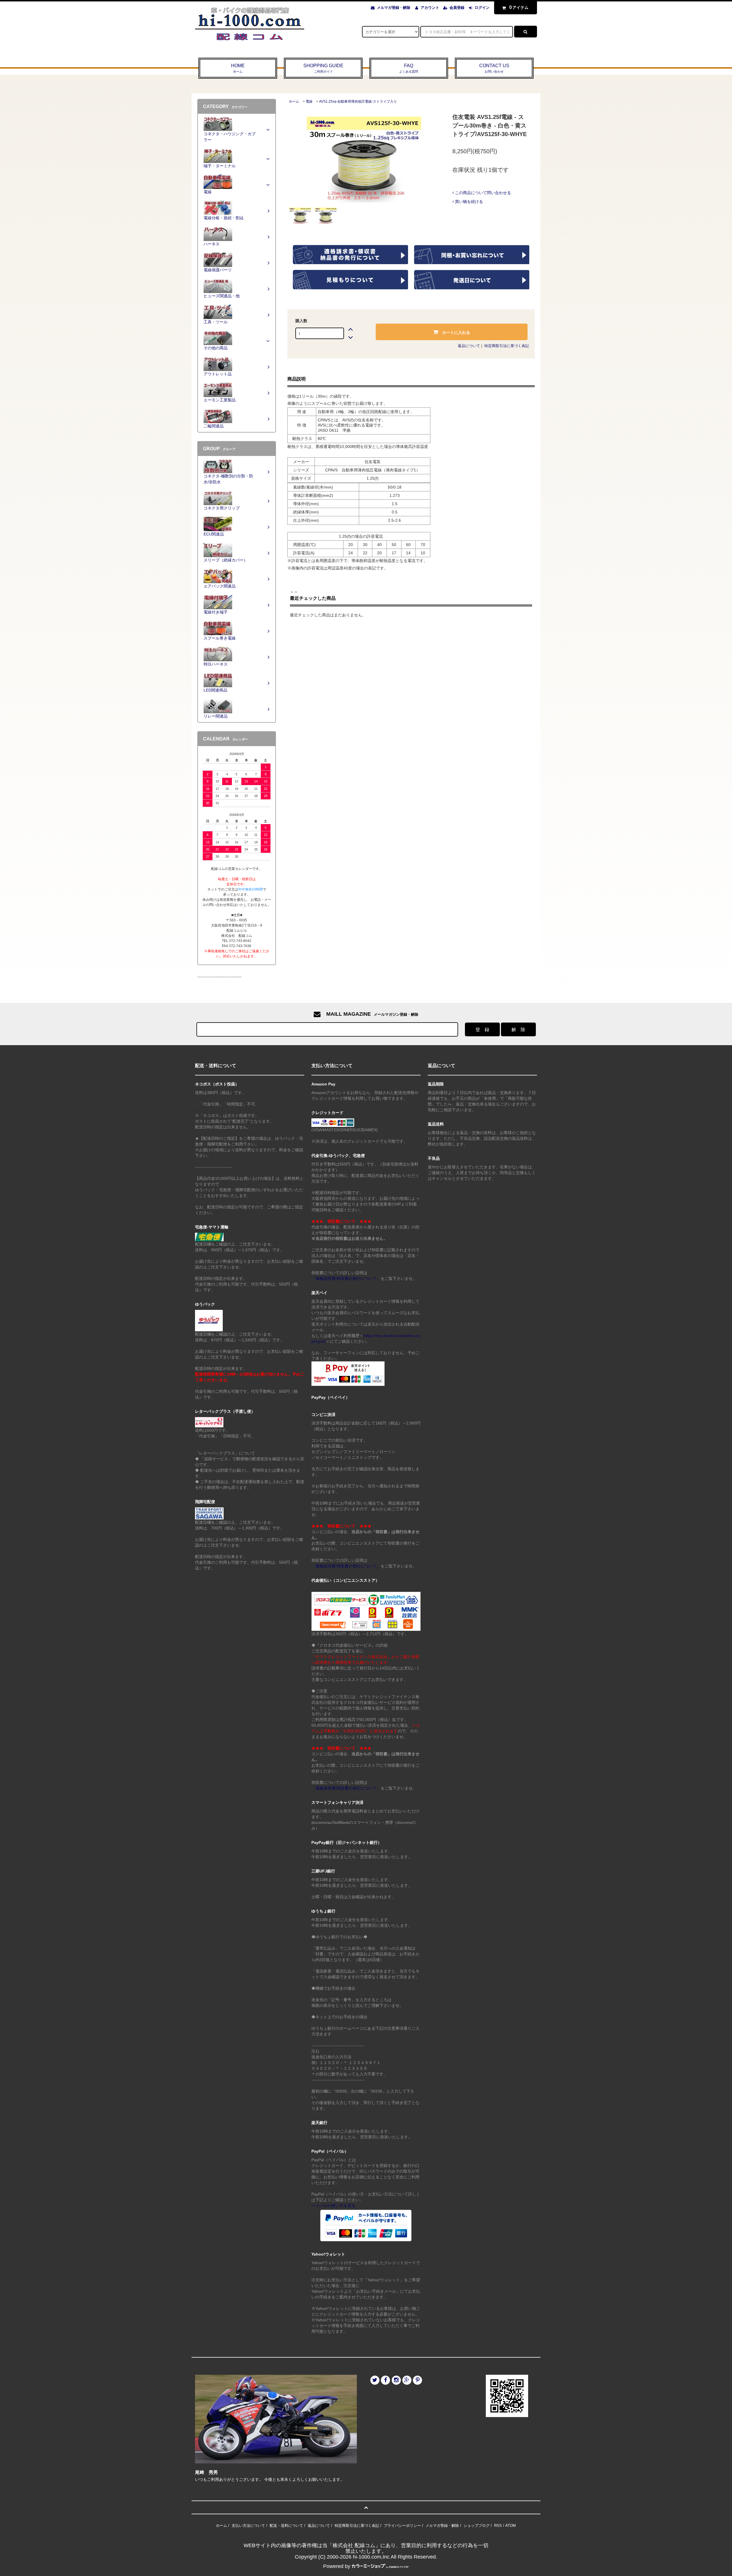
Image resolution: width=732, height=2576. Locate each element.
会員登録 (457, 8)
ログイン (482, 8)
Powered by (337, 2566)
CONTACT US (494, 68)
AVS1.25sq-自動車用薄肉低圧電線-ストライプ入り (358, 101)
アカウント (430, 8)
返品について (469, 346)
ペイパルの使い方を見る (333, 2206)
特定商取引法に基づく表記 (507, 346)
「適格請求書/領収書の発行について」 (346, 1278)
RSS (498, 2526)
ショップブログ (477, 2526)
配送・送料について (286, 2526)
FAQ (409, 68)
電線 (309, 101)
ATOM (511, 2526)
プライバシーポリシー (402, 2526)
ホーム (294, 101)
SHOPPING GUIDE (323, 68)
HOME (238, 68)
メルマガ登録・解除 (394, 8)
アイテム (519, 7)
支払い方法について (248, 2526)
